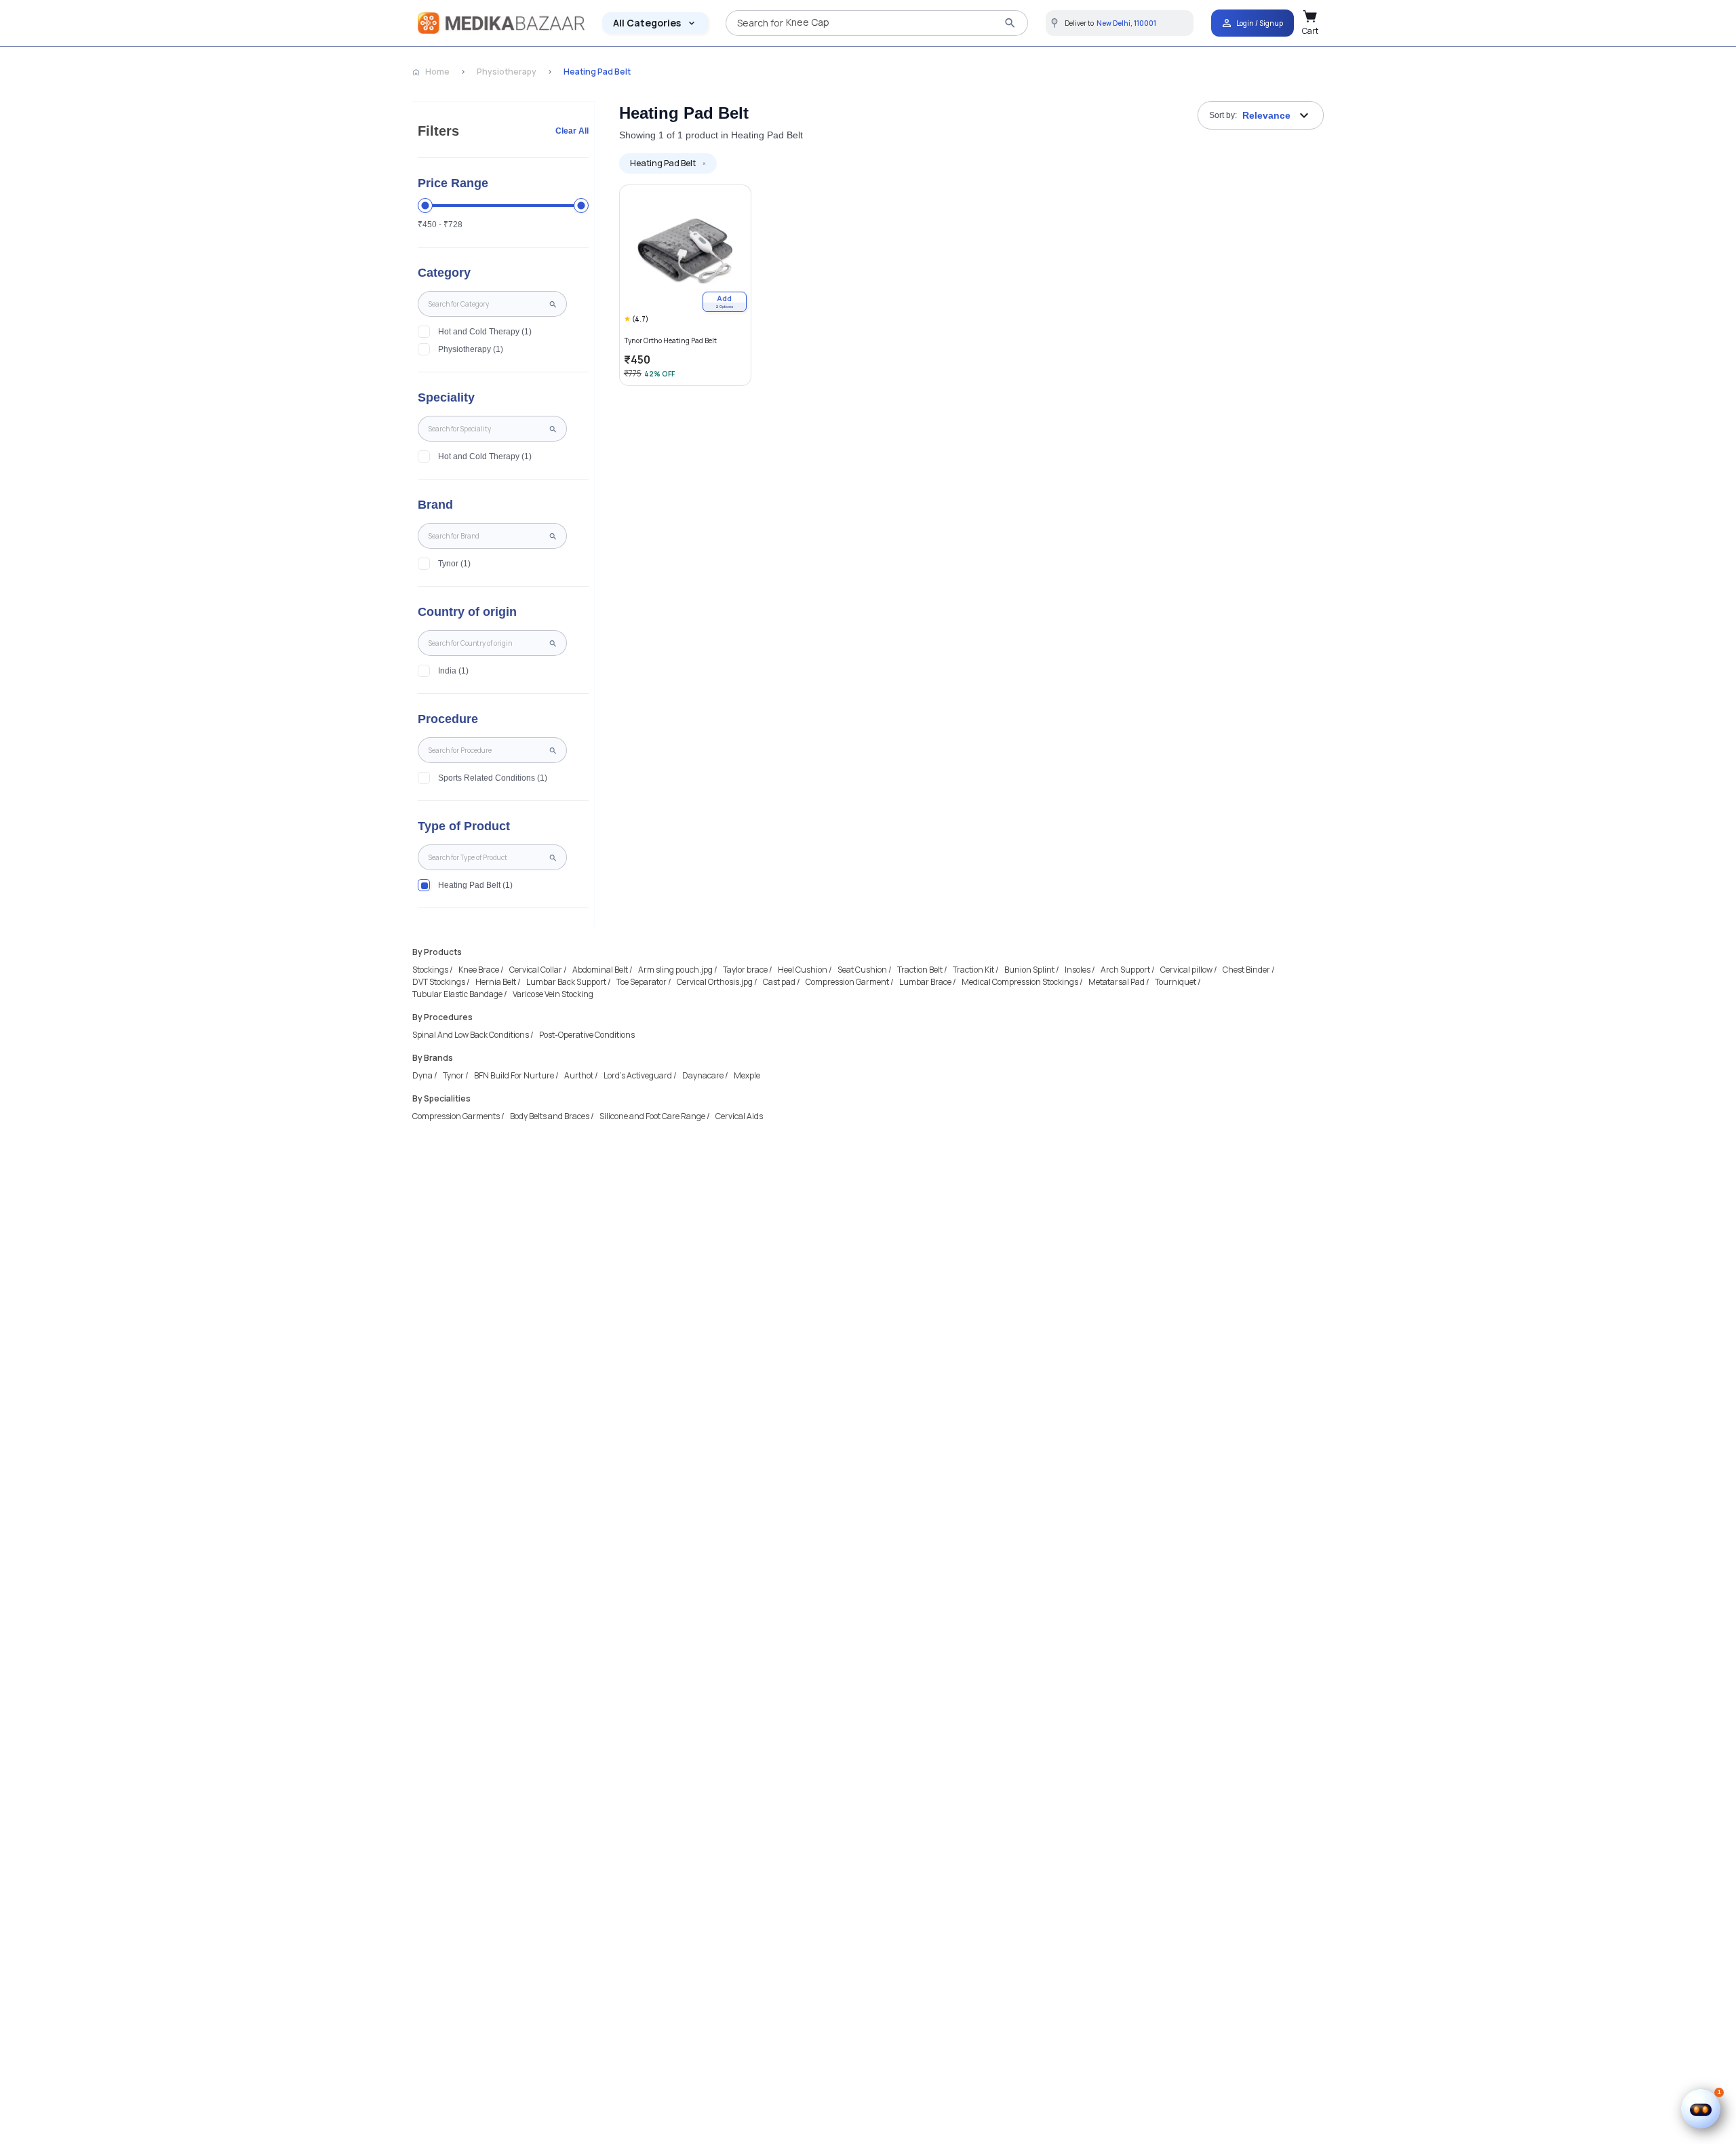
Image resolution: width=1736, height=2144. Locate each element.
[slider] (425, 206)
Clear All (572, 131)
